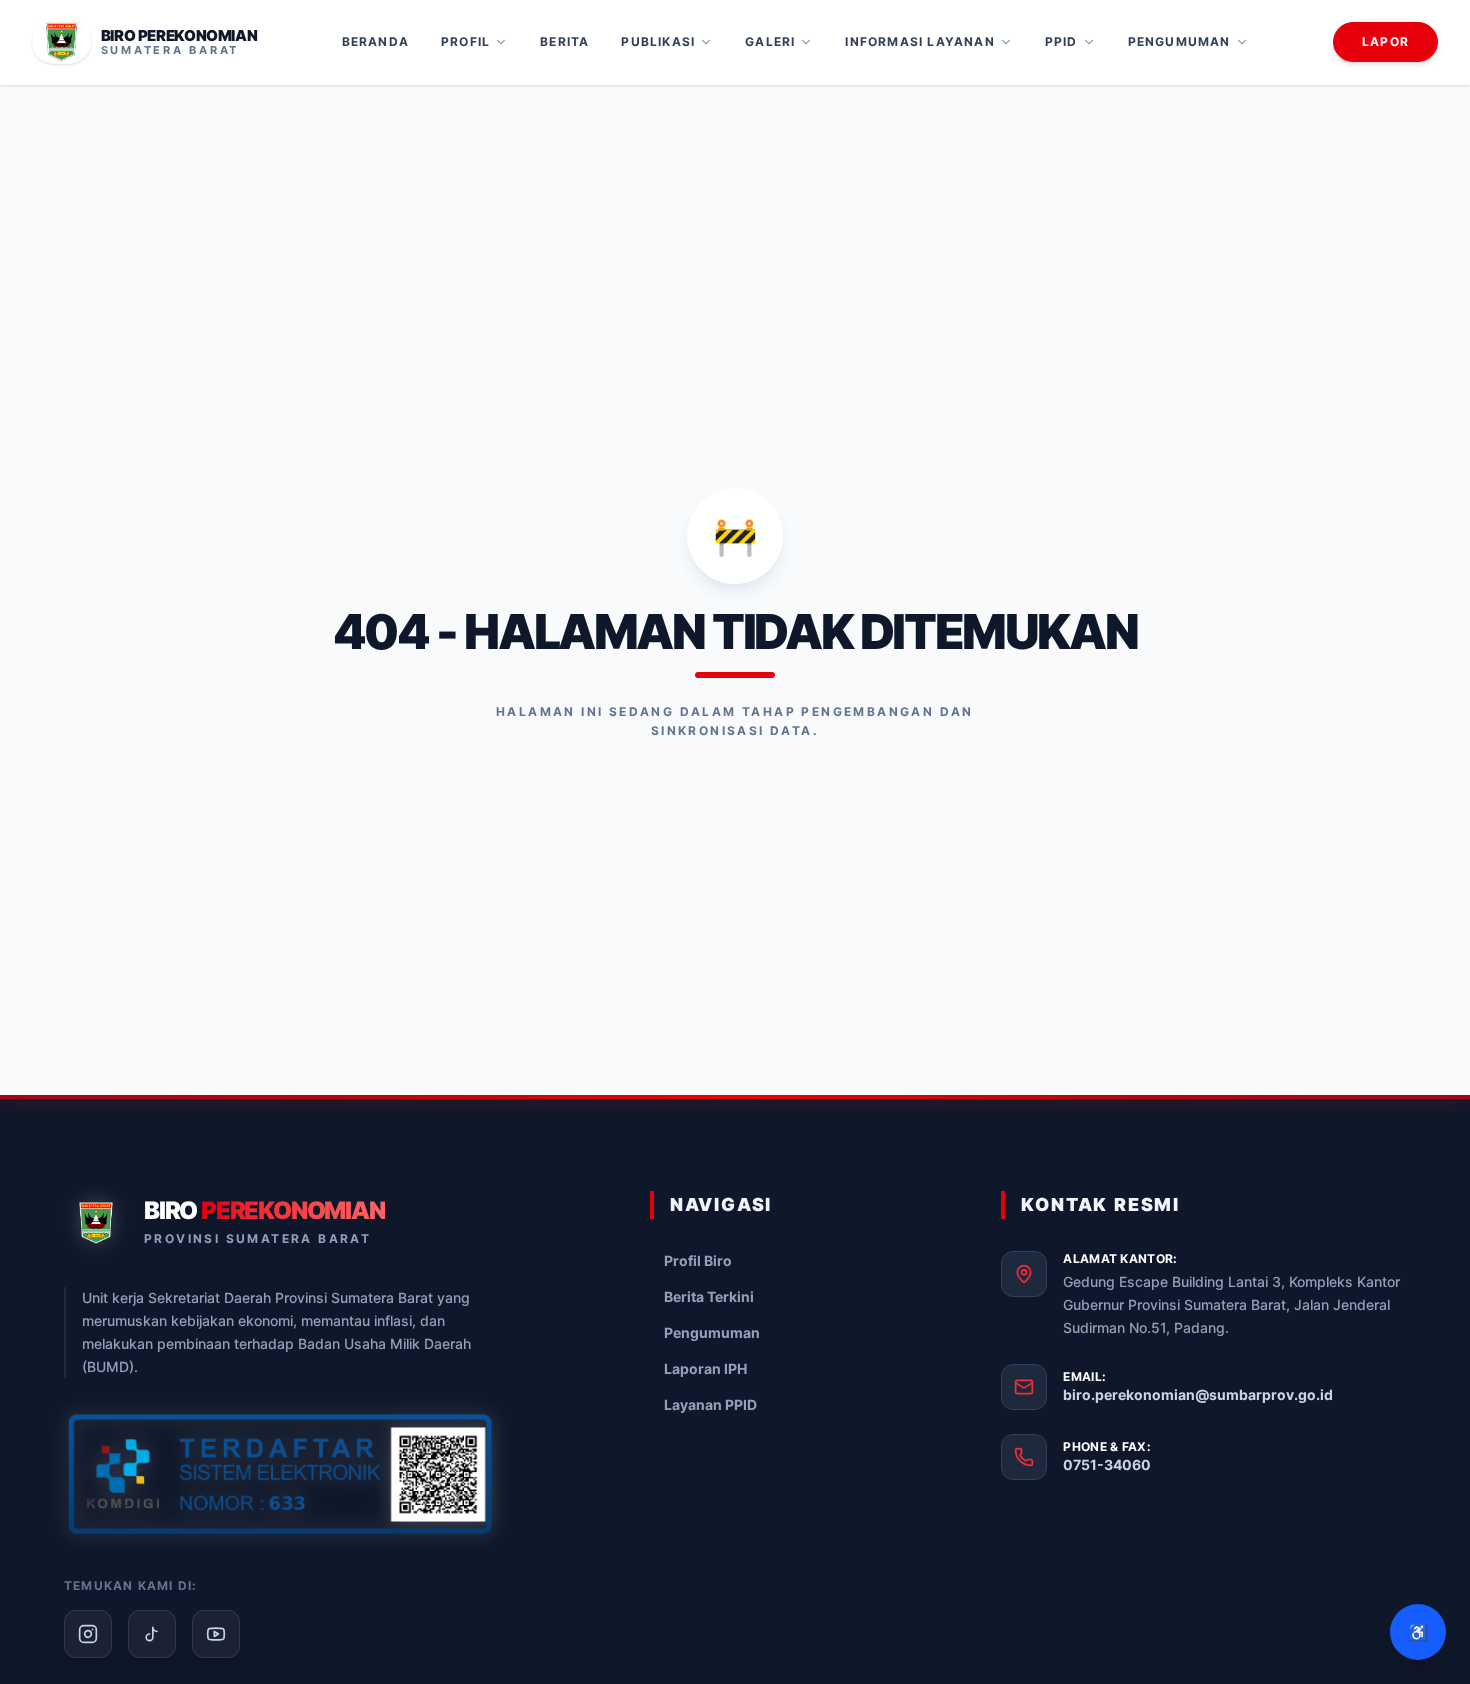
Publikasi (658, 41)
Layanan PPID (710, 1404)
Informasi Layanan (919, 41)
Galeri (770, 41)
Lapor (1385, 41)
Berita (564, 41)
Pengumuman (1179, 41)
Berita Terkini (709, 1296)
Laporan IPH (705, 1368)
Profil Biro (698, 1260)
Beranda (375, 41)
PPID (1061, 41)
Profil (465, 41)
